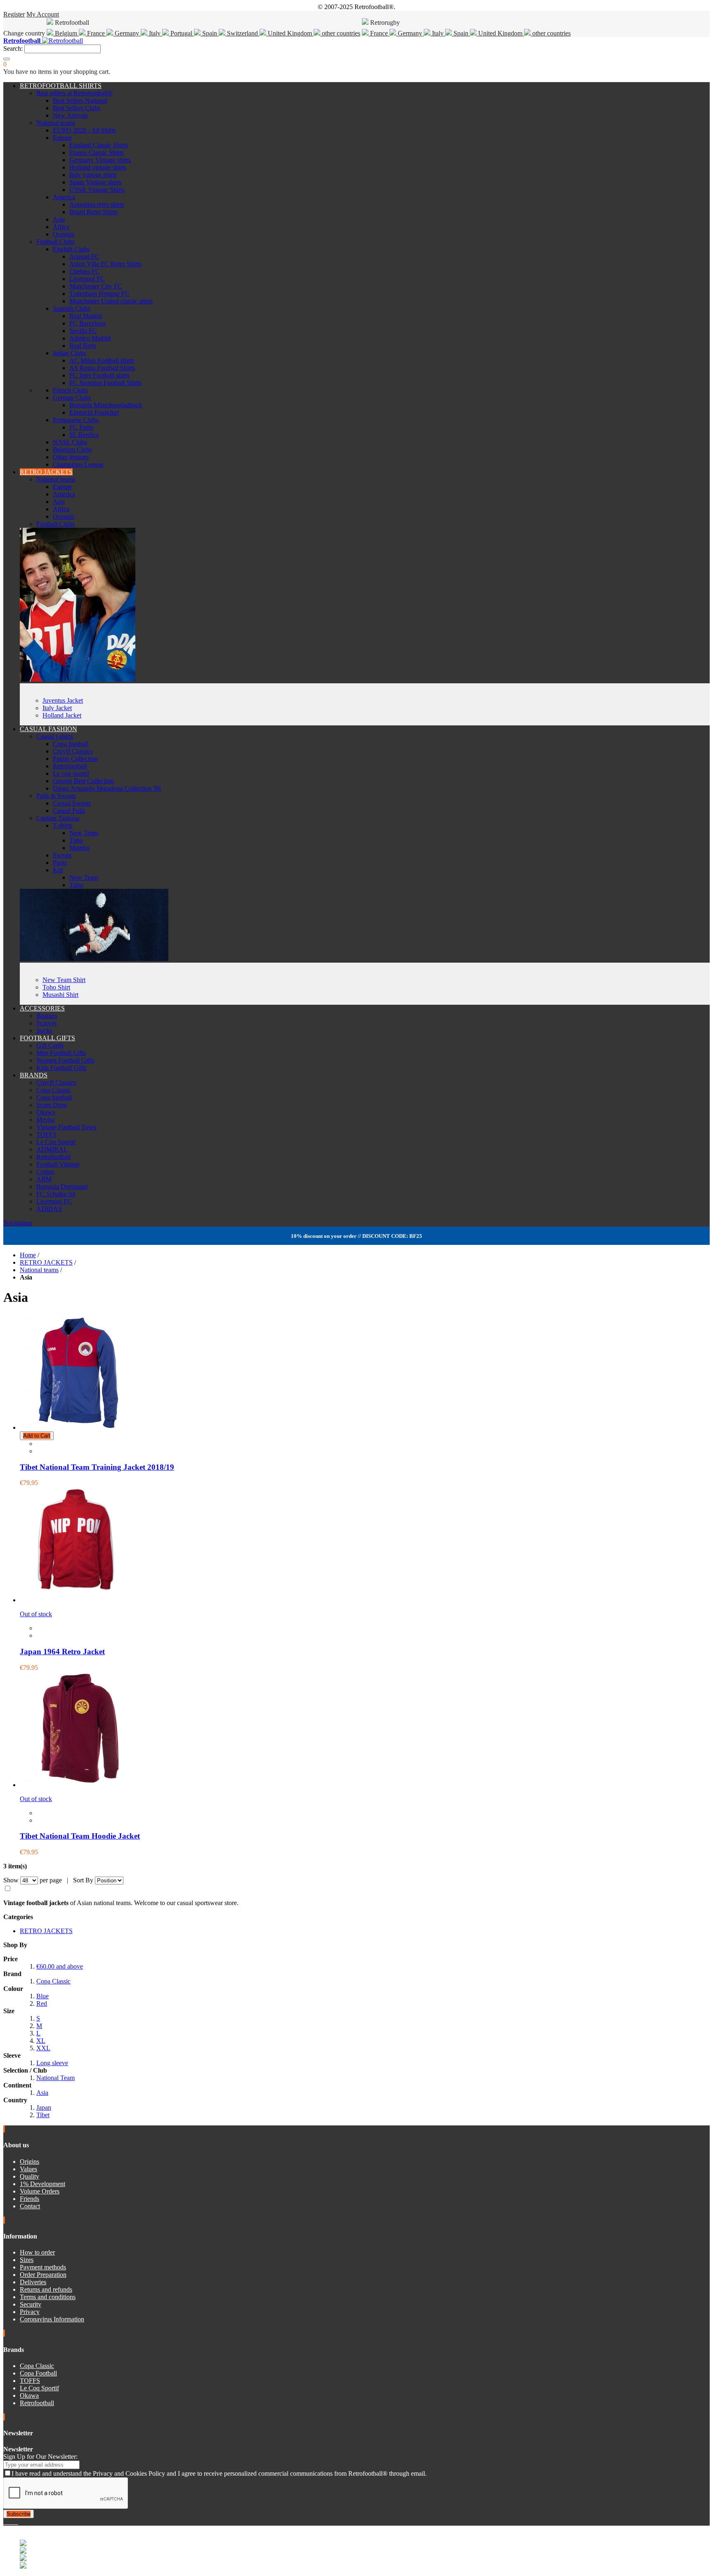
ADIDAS (49, 1209)
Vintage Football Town (66, 1127)
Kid (58, 870)
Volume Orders (40, 2191)
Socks (44, 1031)
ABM (44, 1179)
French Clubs (70, 390)
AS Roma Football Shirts (102, 368)
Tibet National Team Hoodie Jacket (80, 1836)
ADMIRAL (52, 1149)
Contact (30, 2206)
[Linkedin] (15, 2522)
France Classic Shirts (97, 152)
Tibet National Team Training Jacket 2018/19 (97, 1467)
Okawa (46, 1112)
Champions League (78, 464)
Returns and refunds (46, 2289)
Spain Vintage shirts (95, 182)
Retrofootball (70, 766)
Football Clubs (55, 242)
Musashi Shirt (60, 995)
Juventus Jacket (63, 700)
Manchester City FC (96, 286)
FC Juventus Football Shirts (105, 383)
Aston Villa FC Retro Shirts (105, 264)
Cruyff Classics (73, 751)
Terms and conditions (48, 2297)
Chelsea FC (85, 271)
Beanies (47, 1016)
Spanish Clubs (72, 308)
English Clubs (71, 249)
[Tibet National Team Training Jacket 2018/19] (78, 1427)
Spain (210, 33)
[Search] (7, 59)
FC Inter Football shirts (99, 375)
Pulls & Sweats (56, 796)
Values (28, 2169)
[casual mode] (94, 959)
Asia (59, 219)
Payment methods (43, 2267)
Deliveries (33, 2282)
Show (11, 1880)
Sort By (83, 1880)
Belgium (66, 33)
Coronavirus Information (52, 2319)
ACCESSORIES (42, 1008)
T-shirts (63, 825)
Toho (76, 840)
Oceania (64, 234)
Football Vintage (58, 1164)
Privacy (30, 2312)
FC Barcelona (87, 323)
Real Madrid (86, 316)
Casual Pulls (69, 811)
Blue (42, 1996)
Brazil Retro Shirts (93, 212)
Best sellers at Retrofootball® (74, 93)
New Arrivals (70, 115)
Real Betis (83, 346)
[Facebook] (5, 2522)
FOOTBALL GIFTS (47, 1038)
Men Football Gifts (61, 1053)
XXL (43, 2048)
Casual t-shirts (55, 736)
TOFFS (46, 1135)
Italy (155, 33)
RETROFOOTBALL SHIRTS (61, 86)
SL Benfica (84, 435)
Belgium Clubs (72, 450)
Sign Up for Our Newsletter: (40, 2457)
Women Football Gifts (65, 1060)
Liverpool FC (87, 279)
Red (42, 2003)
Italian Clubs (69, 353)
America (64, 197)
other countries (340, 33)
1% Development (42, 2184)
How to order (37, 2252)
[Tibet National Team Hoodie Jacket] (78, 1785)
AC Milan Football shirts (102, 360)
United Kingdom (290, 33)
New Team (84, 833)
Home (28, 1255)
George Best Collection (83, 781)
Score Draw (52, 1105)
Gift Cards (50, 1045)
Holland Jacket (62, 715)
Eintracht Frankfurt (94, 412)
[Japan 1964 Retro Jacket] (78, 1600)
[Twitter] (8, 2522)
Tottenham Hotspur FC (99, 294)
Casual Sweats (72, 803)
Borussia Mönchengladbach (106, 405)
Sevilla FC (83, 331)
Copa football (71, 744)
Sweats (62, 855)
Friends (30, 2199)
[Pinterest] (17, 2522)
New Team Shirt (64, 980)
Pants (60, 863)
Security (31, 2304)
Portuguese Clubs (76, 420)
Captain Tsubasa (58, 818)
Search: (13, 48)
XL (41, 2041)
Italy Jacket (57, 708)
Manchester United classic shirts (111, 301)
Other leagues (71, 457)
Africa (61, 227)
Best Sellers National (80, 100)
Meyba (45, 1120)
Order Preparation (43, 2275)
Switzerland (242, 33)
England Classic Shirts (99, 145)
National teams (56, 123)
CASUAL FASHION (48, 729)
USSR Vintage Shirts (97, 190)
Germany (127, 33)
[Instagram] (12, 2522)
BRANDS (34, 1075)
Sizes (27, 2260)
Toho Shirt (56, 987)
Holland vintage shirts (98, 167)
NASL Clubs (70, 442)
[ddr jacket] (78, 679)
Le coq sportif (71, 773)
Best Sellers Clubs (77, 108)
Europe (62, 138)
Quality (30, 2176)
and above (60, 1966)
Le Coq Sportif (56, 1142)
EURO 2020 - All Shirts (84, 130)
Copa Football (38, 2373)
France (96, 33)
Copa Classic (53, 1090)
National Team (55, 2078)
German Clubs (72, 398)
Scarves (46, 1023)
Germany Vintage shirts (100, 160)
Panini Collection (75, 759)
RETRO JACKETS (46, 472)
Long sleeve (52, 2063)
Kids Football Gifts (61, 1068)
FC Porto (81, 427)
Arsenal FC (84, 256)
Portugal (181, 33)
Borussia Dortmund (62, 1186)
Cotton (45, 1172)
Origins (30, 2162)
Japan (44, 2107)
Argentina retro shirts (97, 204)
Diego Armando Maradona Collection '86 (107, 788)
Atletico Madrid (90, 338)
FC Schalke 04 (56, 1194)
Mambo (79, 848)
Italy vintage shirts (93, 175)
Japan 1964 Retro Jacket (62, 1652)
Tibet (43, 2115)
